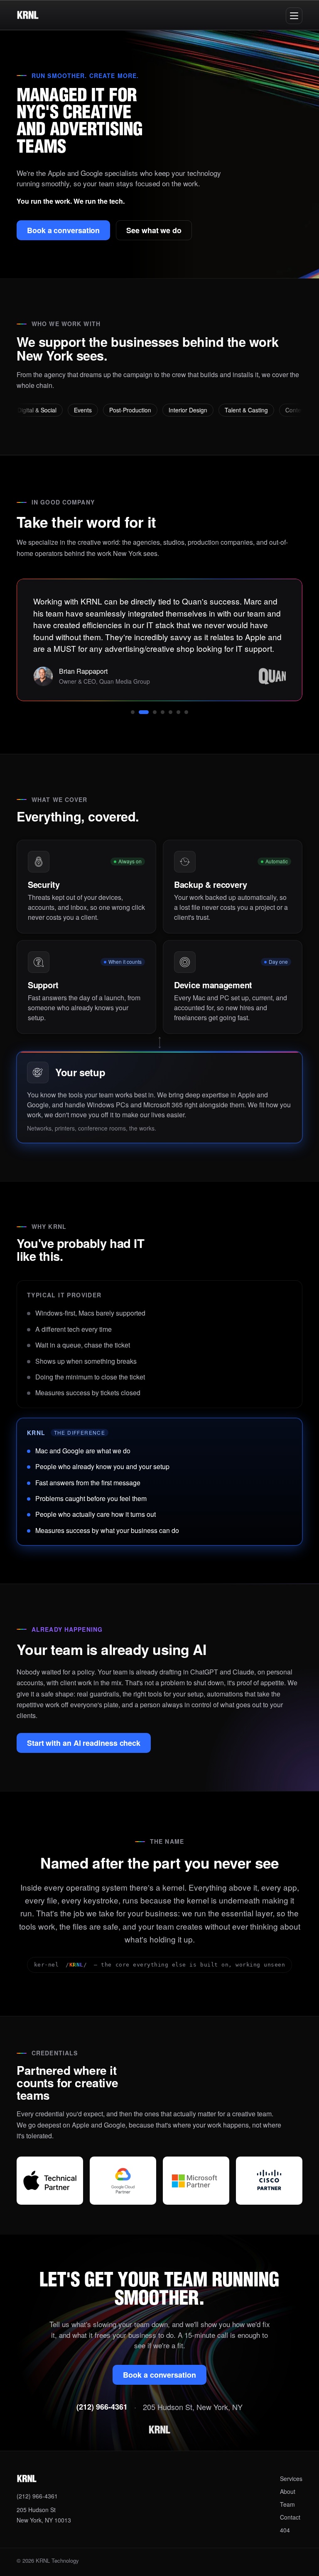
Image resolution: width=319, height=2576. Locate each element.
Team (287, 2504)
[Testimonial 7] (186, 712)
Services (291, 2479)
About (288, 2491)
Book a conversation (63, 230)
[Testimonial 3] (155, 712)
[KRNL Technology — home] (28, 15)
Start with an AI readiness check (84, 1743)
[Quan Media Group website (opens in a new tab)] (272, 676)
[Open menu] (294, 16)
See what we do (154, 230)
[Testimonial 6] (178, 712)
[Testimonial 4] (163, 712)
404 (285, 2530)
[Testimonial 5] (171, 712)
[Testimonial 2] (144, 712)
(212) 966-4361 (102, 2407)
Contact (290, 2517)
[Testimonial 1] (133, 712)
